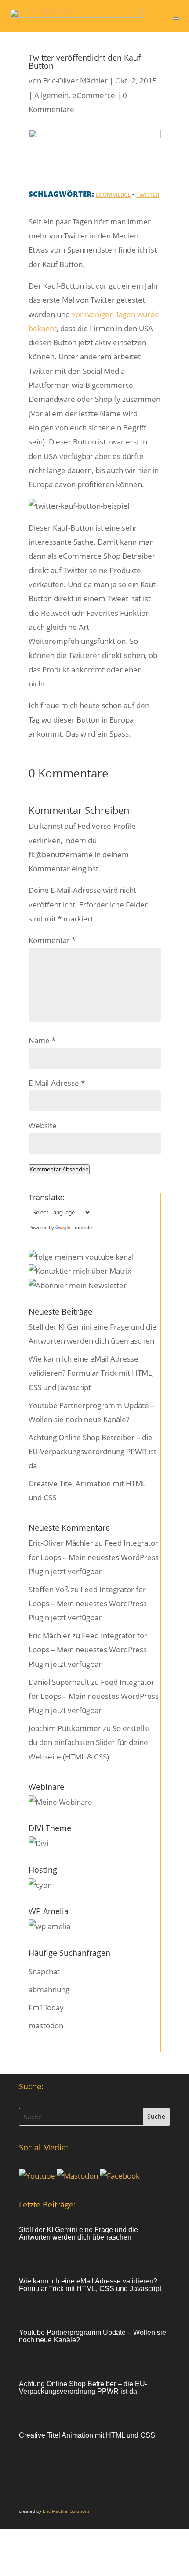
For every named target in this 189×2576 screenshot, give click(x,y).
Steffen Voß (49, 1589)
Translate (82, 1228)
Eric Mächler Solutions (66, 2511)
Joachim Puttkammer (65, 1728)
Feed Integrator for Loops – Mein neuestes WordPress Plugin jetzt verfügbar (94, 1557)
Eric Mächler (49, 1635)
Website (43, 1125)
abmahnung (49, 1989)
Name (42, 1040)
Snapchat (44, 1971)
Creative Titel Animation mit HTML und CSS (87, 2435)
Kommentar (52, 940)
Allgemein (51, 95)
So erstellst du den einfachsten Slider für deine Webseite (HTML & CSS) (89, 1742)
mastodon (46, 2025)
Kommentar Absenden (59, 1169)
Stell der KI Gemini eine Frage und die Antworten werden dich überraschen (78, 2233)
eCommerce (94, 95)
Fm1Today (46, 2007)
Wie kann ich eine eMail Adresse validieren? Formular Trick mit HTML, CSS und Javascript (91, 1373)
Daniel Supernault (59, 1682)
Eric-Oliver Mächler (75, 81)
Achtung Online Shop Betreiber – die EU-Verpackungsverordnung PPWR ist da (93, 1452)
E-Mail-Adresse (57, 1083)
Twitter (148, 195)
